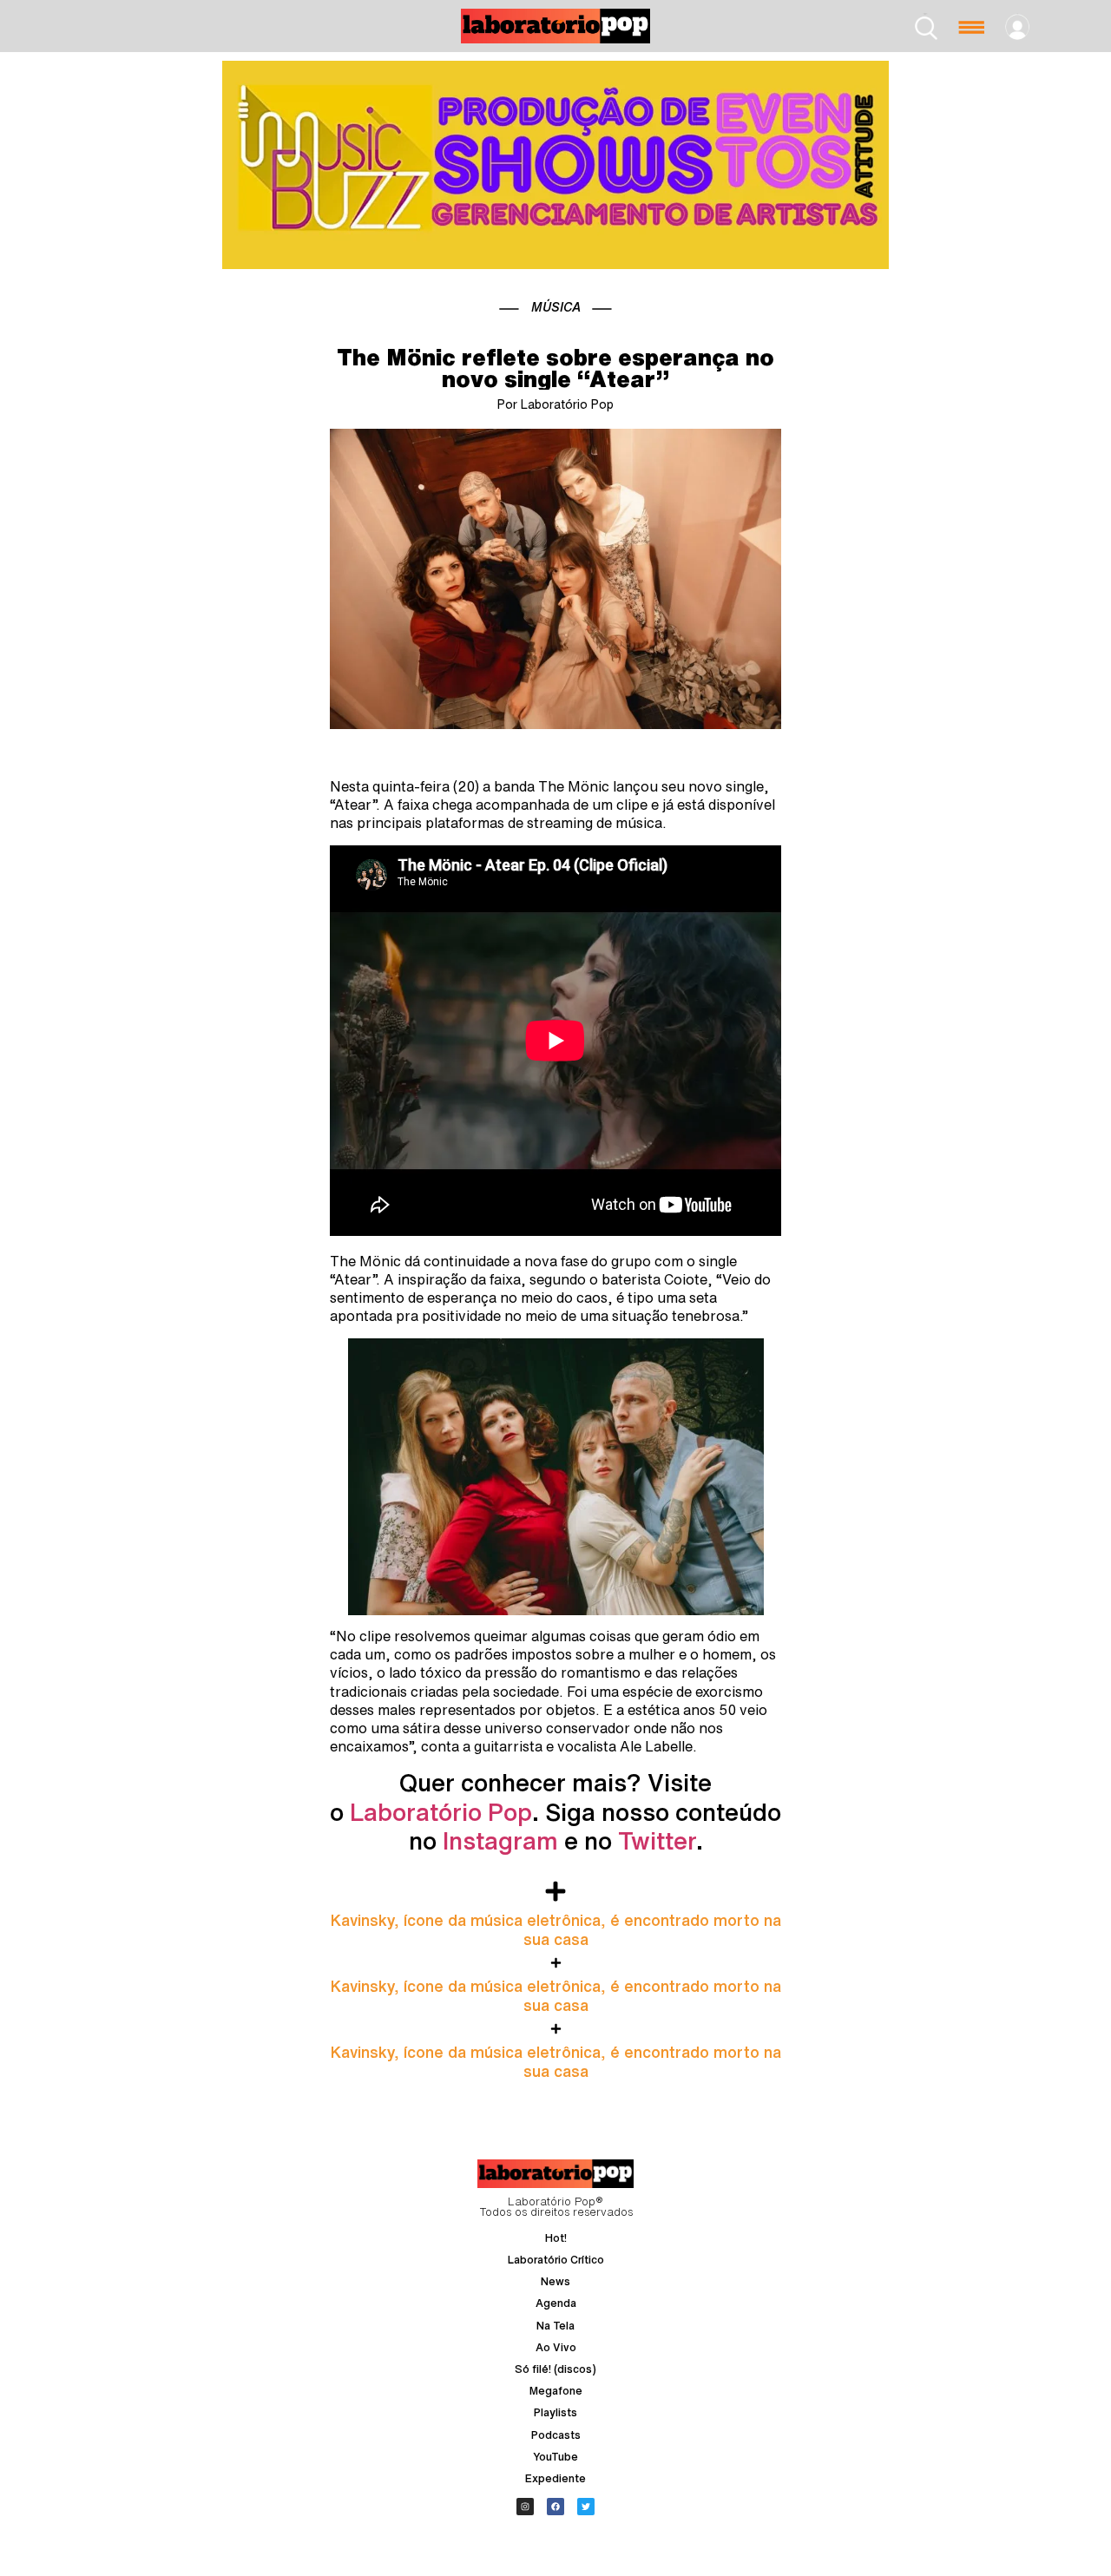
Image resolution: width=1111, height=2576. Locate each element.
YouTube (555, 2457)
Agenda (556, 2303)
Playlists (555, 2412)
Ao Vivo (556, 2347)
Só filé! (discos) (555, 2369)
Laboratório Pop (441, 1812)
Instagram (500, 1840)
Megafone (556, 2391)
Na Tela (555, 2326)
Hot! (556, 2238)
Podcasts (556, 2435)
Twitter (657, 1840)
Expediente (555, 2478)
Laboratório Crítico (556, 2260)
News (555, 2281)
